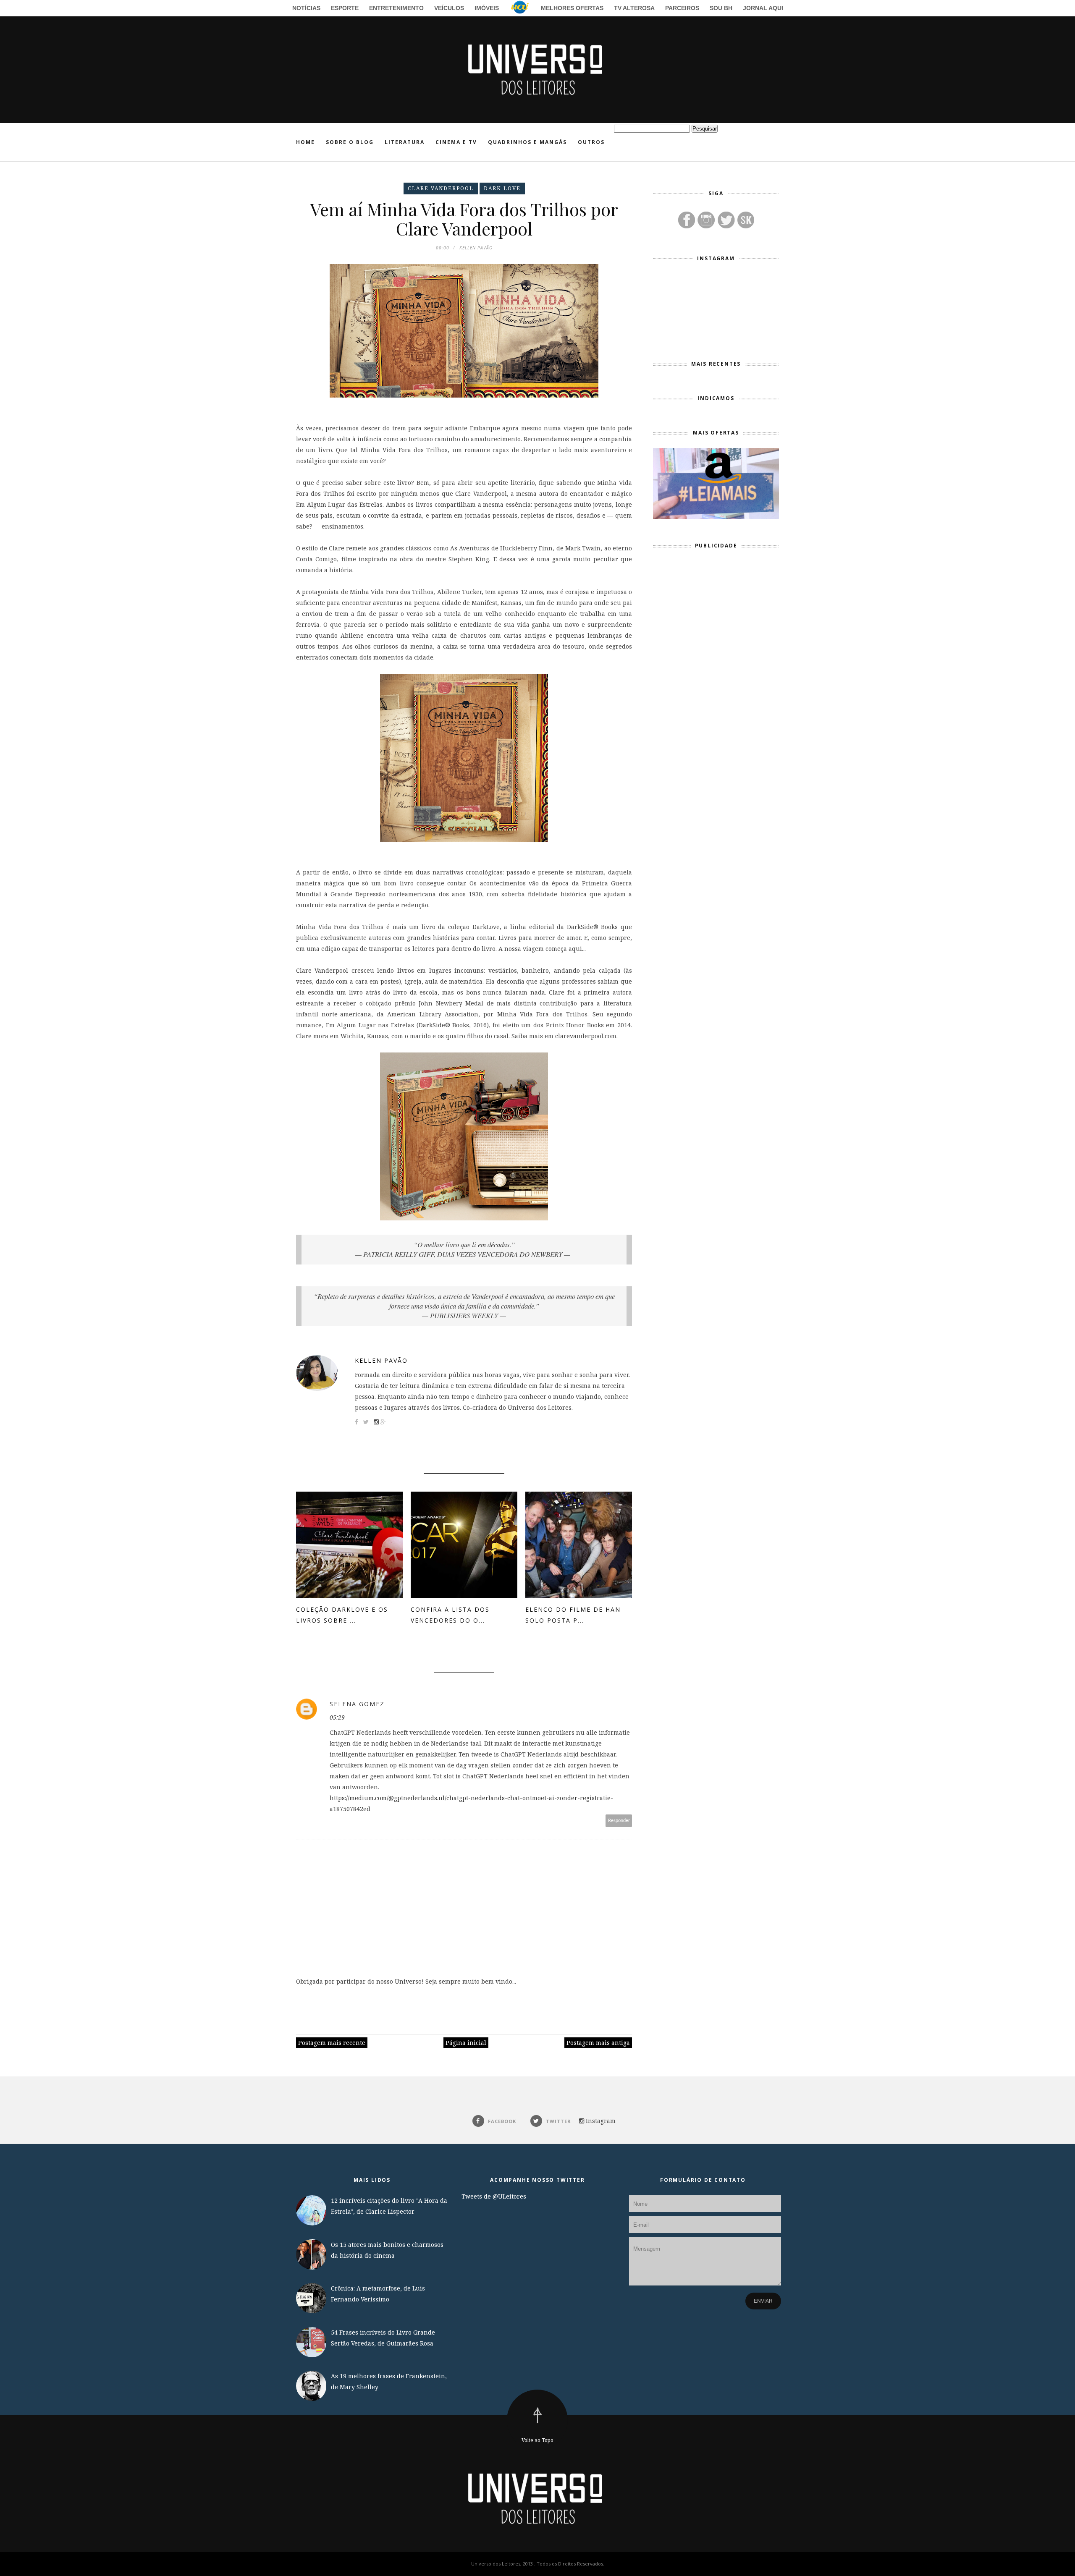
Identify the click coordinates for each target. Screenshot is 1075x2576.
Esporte (345, 8)
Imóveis (487, 8)
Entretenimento (396, 8)
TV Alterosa (634, 8)
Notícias (306, 8)
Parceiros (682, 8)
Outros (591, 142)
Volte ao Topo (537, 2440)
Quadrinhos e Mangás (527, 142)
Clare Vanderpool (441, 188)
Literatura (405, 142)
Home (305, 142)
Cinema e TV (456, 142)
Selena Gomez (357, 1704)
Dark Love (502, 188)
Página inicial (466, 2043)
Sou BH (721, 8)
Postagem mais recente (332, 2043)
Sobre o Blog (350, 142)
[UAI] (520, 9)
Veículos (449, 8)
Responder (619, 1821)
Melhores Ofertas (572, 8)
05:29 (337, 1717)
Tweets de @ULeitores (494, 2196)
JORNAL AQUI (763, 8)
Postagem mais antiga (598, 2043)
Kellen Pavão (381, 1360)
